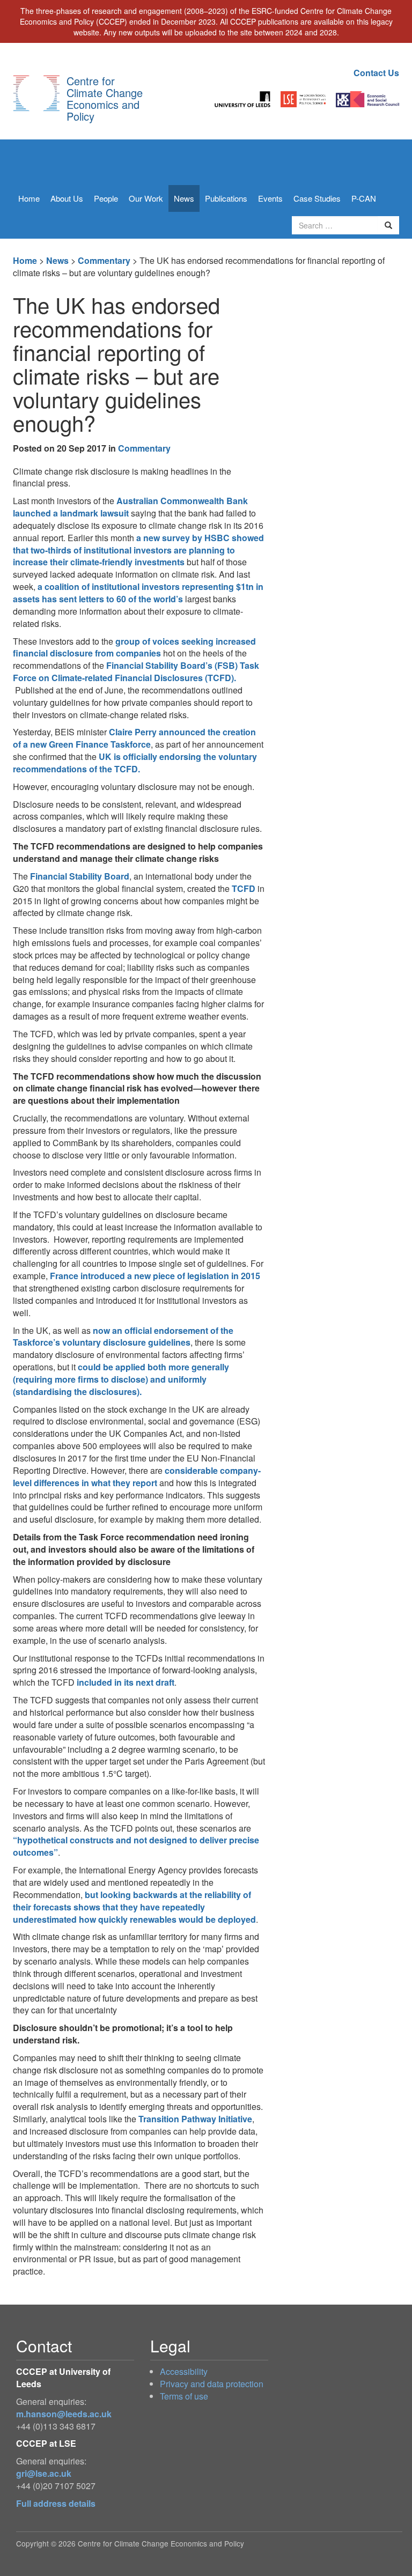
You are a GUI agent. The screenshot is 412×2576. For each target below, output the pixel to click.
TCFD (244, 888)
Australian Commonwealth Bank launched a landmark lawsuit (130, 507)
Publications (226, 198)
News (184, 198)
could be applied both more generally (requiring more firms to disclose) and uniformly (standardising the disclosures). (121, 1379)
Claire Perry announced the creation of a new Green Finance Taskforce (134, 738)
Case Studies (317, 198)
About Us (67, 198)
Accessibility (184, 2371)
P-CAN (364, 198)
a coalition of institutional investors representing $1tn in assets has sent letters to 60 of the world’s (138, 593)
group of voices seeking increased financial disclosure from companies (134, 647)
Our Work (146, 198)
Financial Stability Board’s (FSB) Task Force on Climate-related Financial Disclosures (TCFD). (136, 671)
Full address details (56, 2503)
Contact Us (376, 73)
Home (29, 198)
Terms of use (184, 2396)
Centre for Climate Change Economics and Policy (105, 98)
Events (270, 198)
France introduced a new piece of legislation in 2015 (155, 1276)
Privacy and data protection (212, 2384)
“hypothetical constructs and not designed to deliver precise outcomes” (136, 1846)
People (106, 198)
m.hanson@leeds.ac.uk (64, 2414)
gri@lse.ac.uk (44, 2473)
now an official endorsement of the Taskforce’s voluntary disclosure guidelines (123, 1337)
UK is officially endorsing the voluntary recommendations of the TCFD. (135, 763)
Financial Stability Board (80, 876)
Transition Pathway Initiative (195, 2119)
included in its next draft (126, 1682)
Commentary (104, 260)
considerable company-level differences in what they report (137, 1477)
